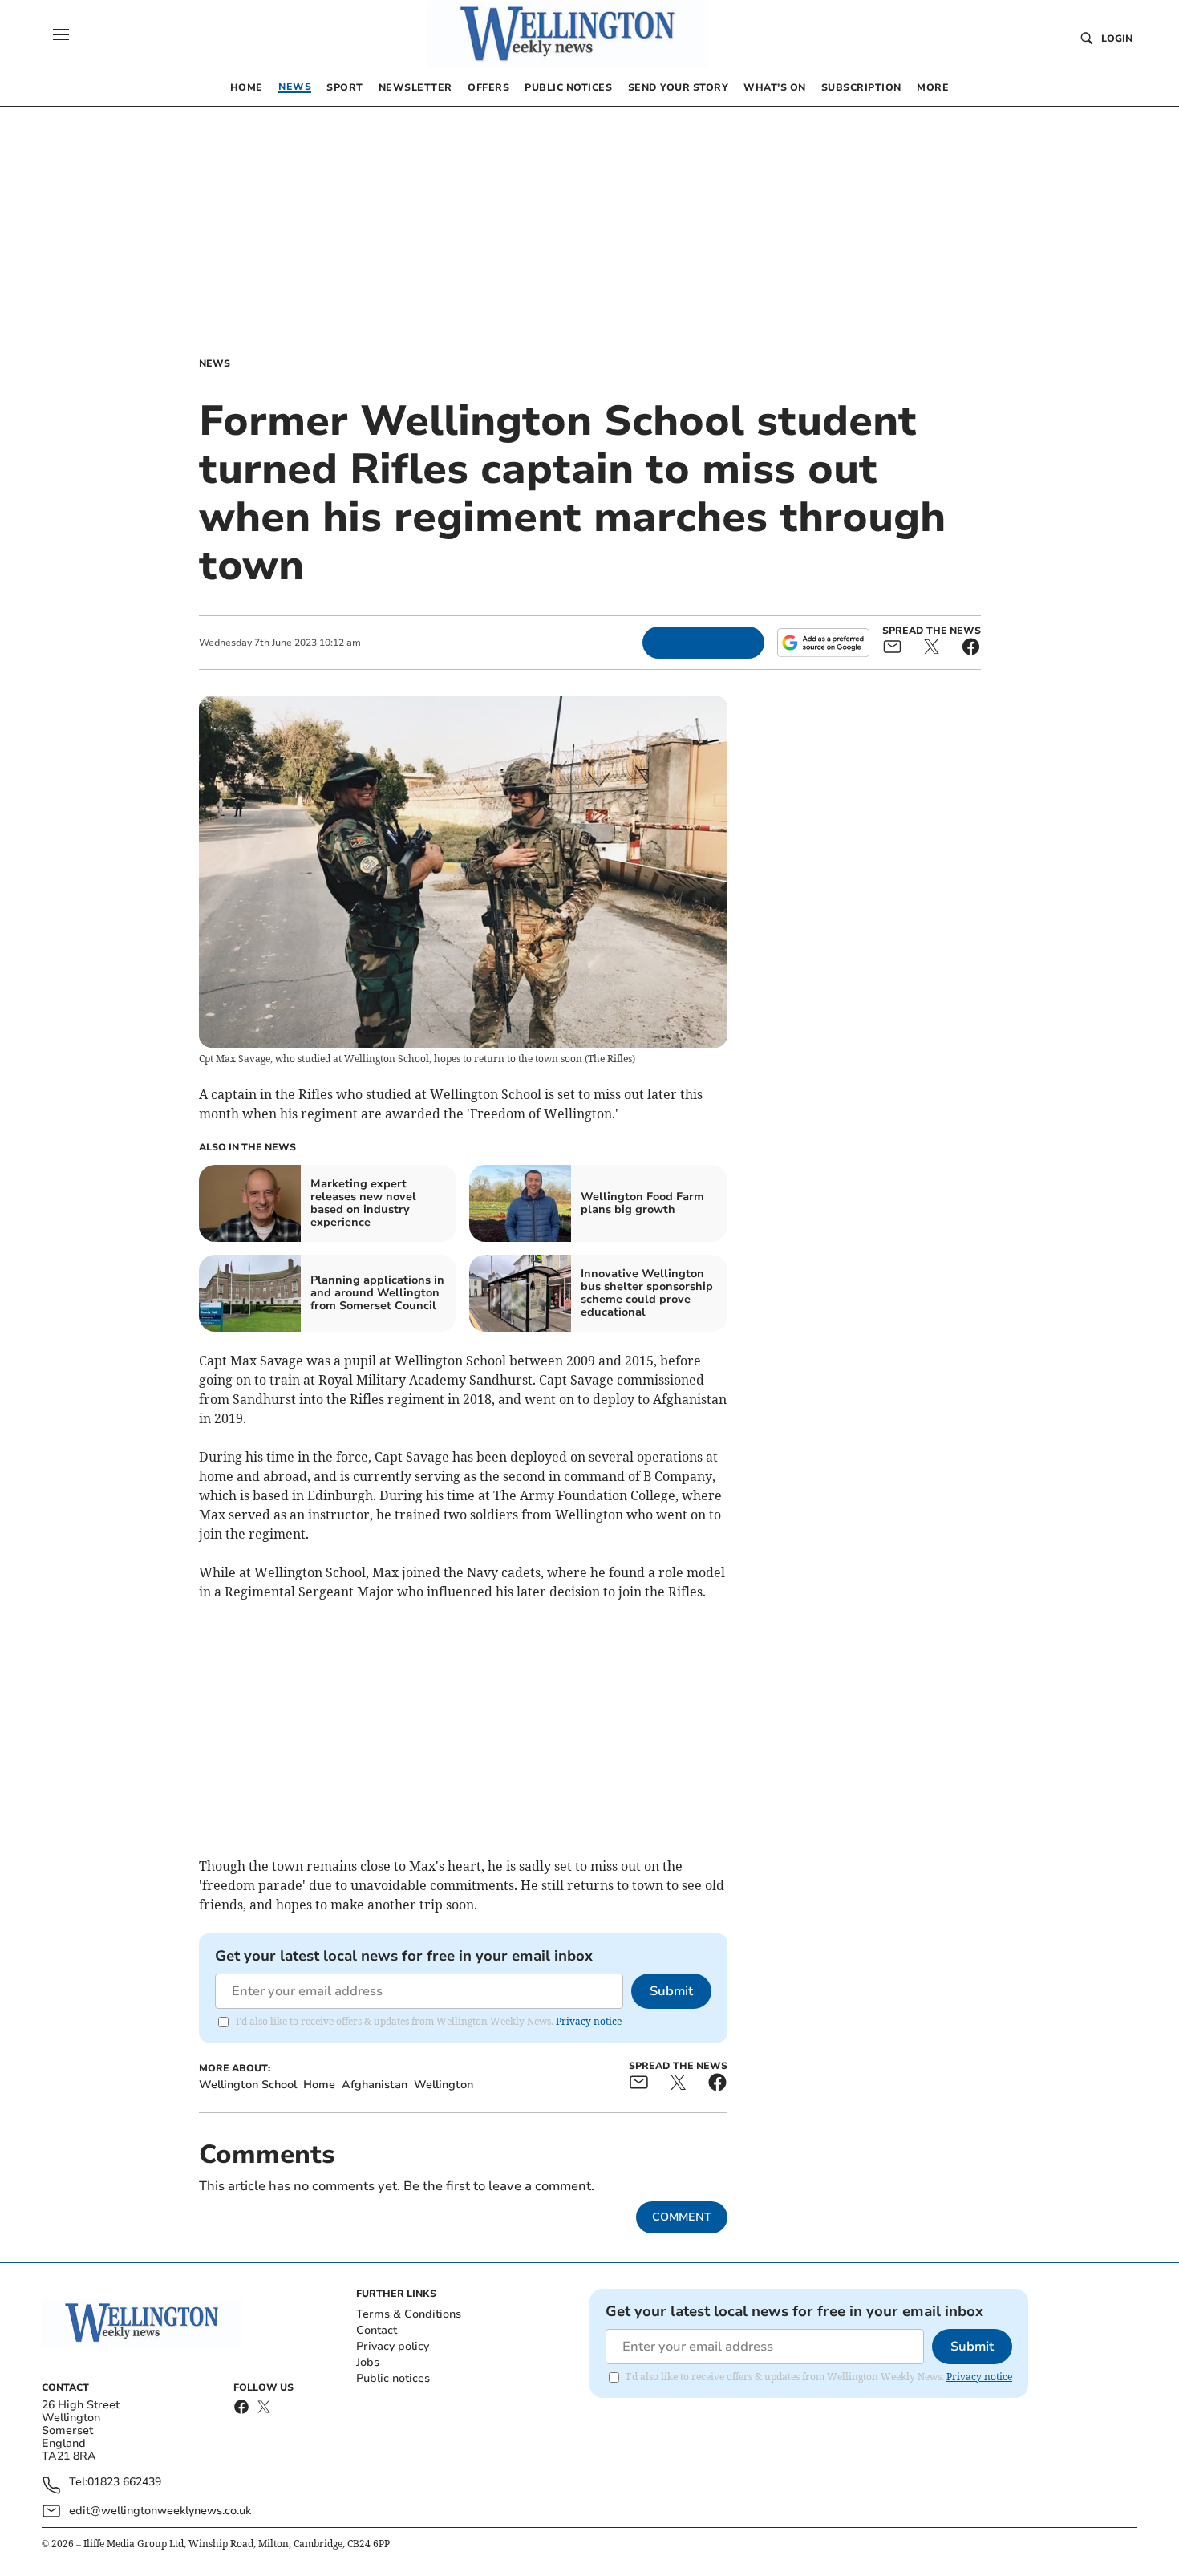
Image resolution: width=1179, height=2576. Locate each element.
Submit (671, 1991)
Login (1117, 39)
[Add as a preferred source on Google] (823, 643)
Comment (682, 2217)
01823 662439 (124, 2483)
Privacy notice (589, 2021)
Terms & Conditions (409, 2314)
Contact (377, 2330)
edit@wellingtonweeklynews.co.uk (160, 2511)
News (215, 363)
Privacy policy (393, 2346)
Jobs (368, 2362)
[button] (61, 34)
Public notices (393, 2378)
